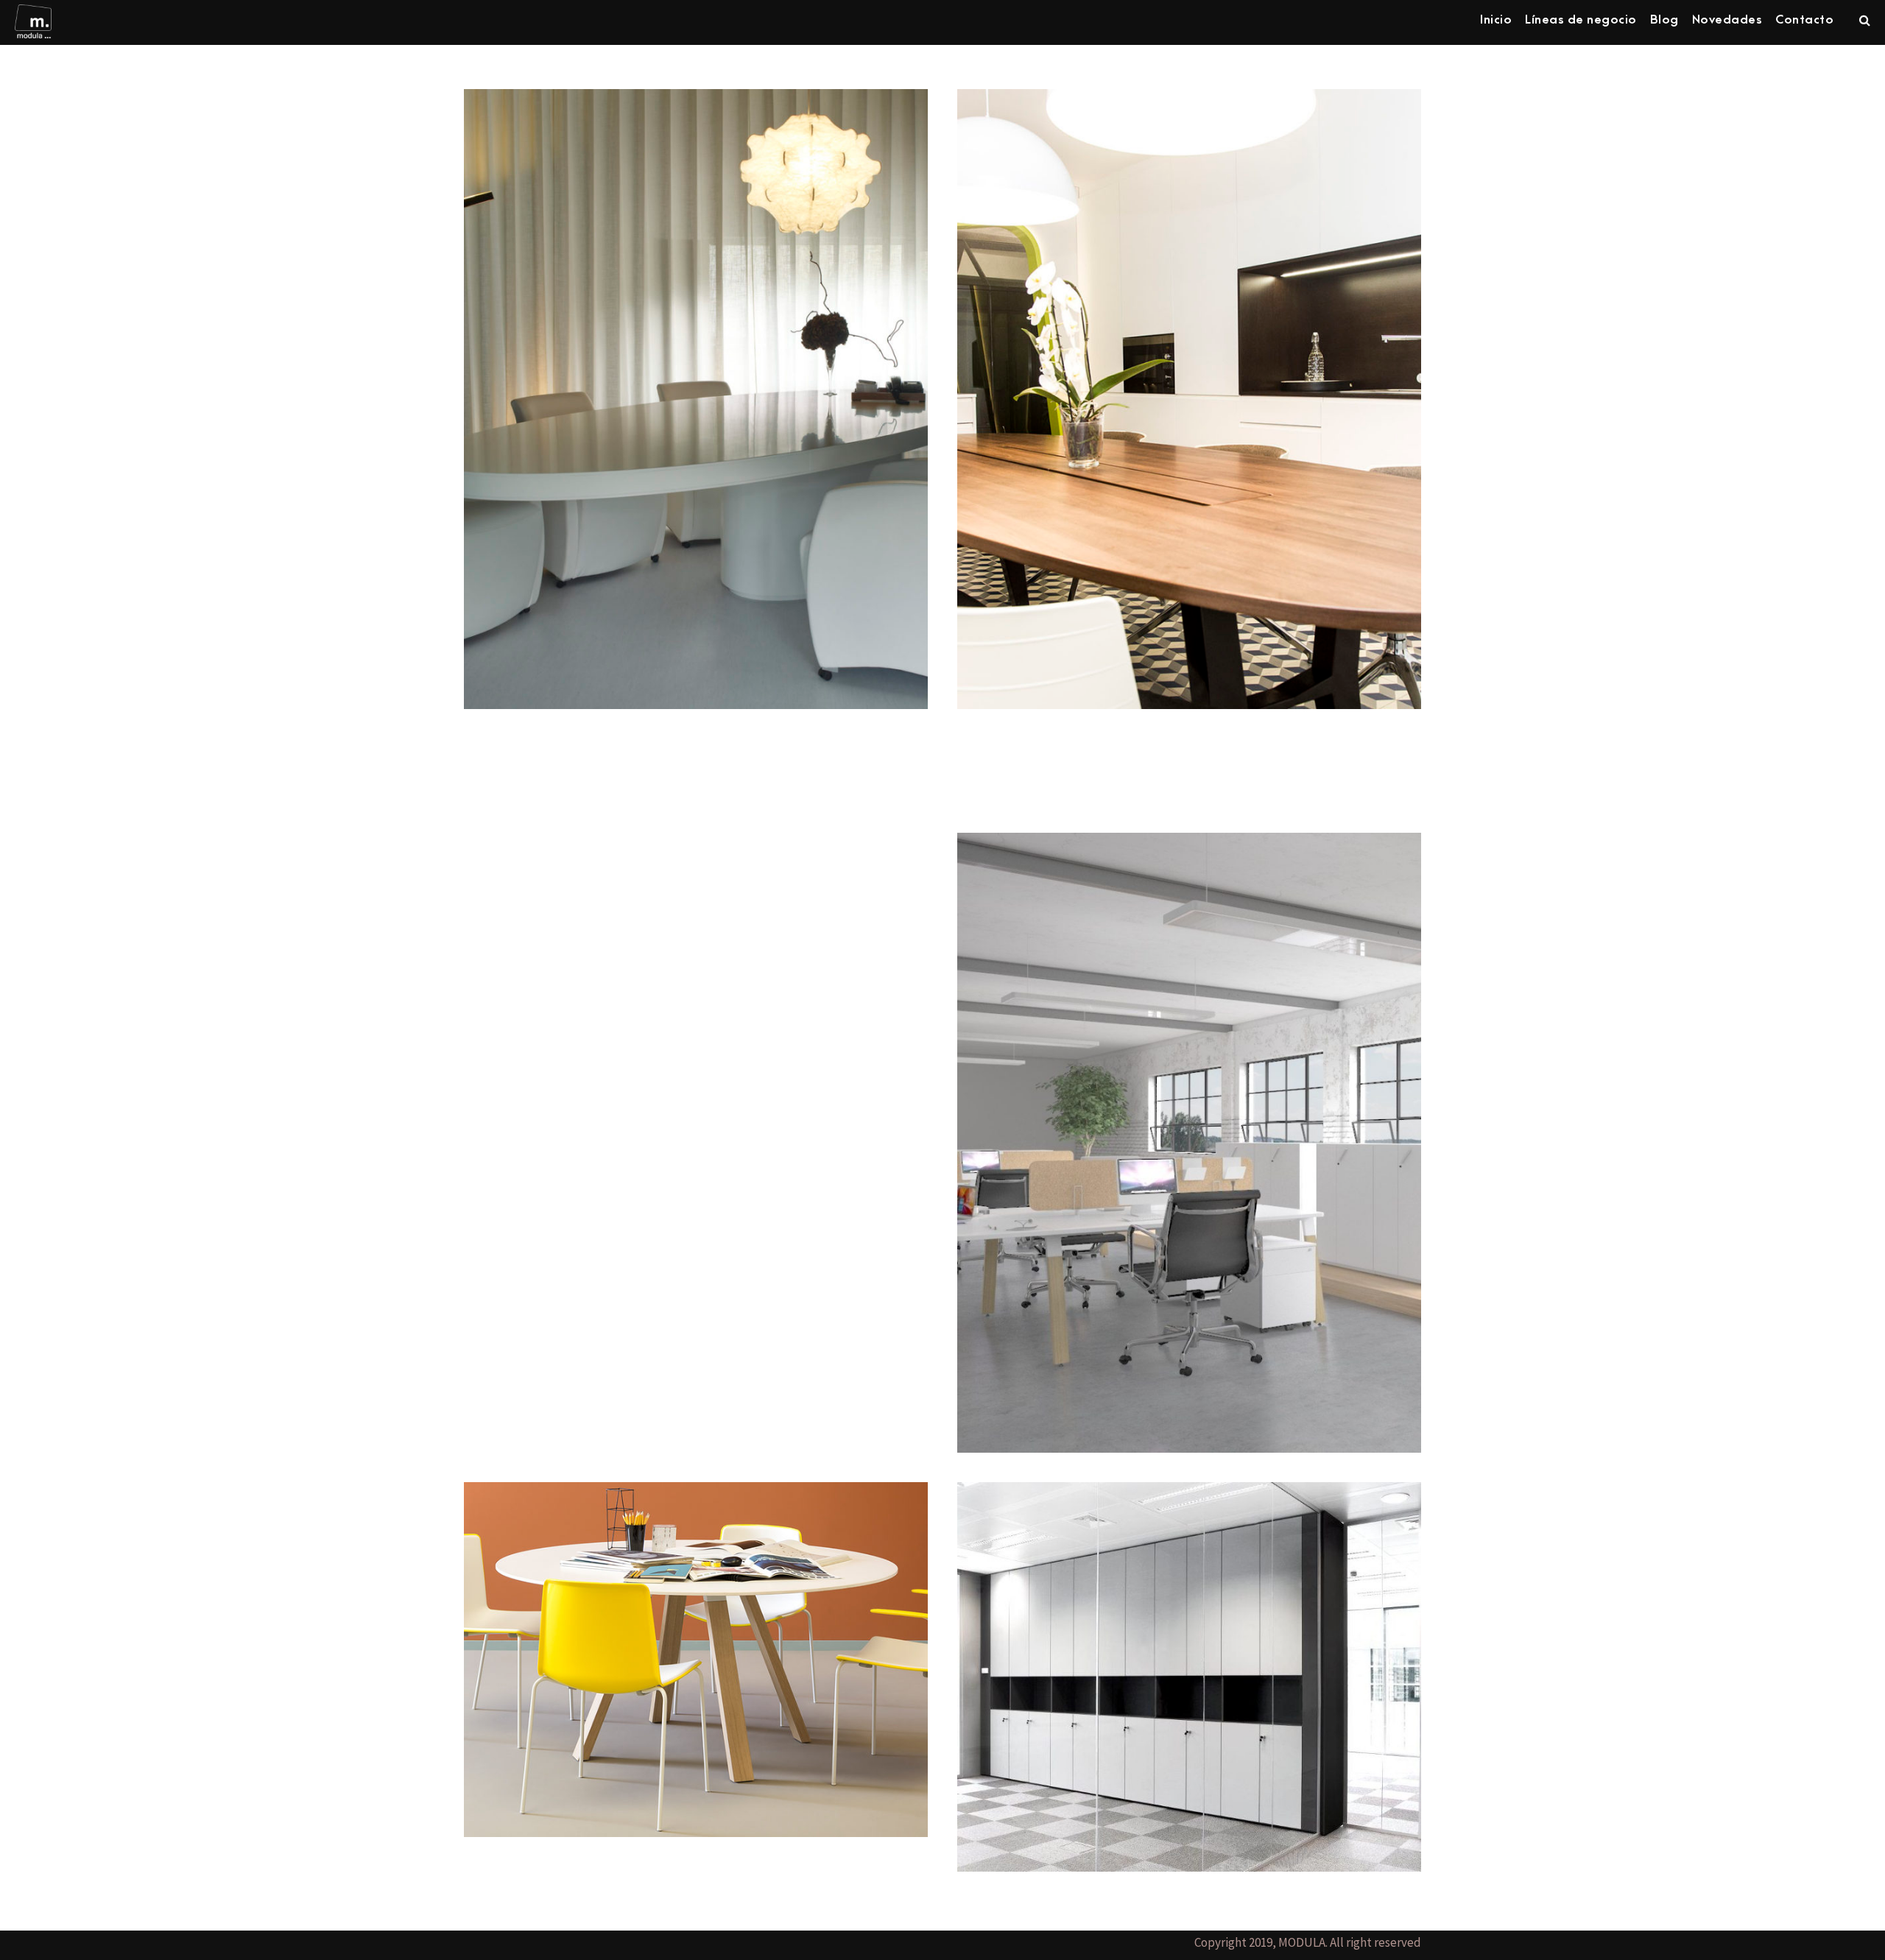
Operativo (1189, 1120)
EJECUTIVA (1189, 377)
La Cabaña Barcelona (1039, 748)
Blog (1664, 20)
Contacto (1804, 20)
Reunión (696, 1637)
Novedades (1727, 20)
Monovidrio (1189, 1654)
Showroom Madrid (531, 748)
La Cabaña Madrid (534, 842)
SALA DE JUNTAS (696, 377)
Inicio (1496, 20)
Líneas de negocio (1581, 20)
